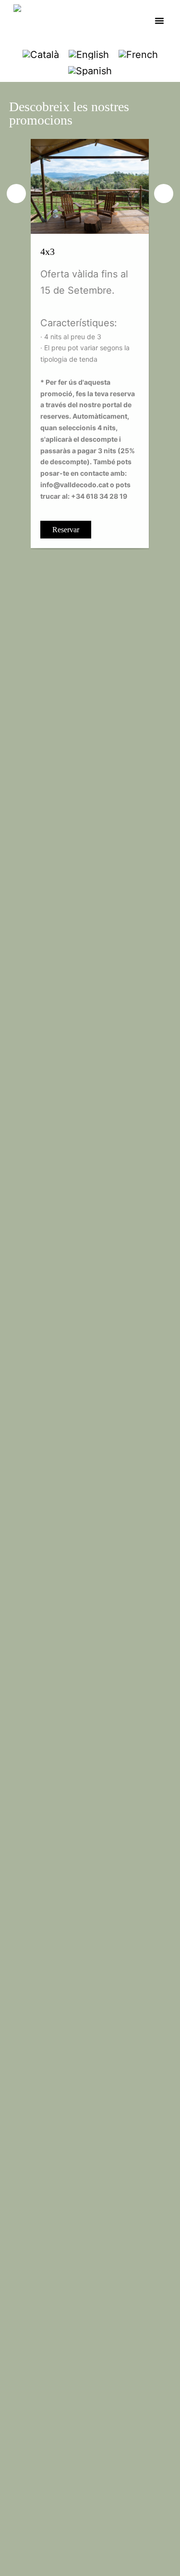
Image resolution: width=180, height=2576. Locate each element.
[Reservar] (90, 185)
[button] (159, 21)
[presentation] (16, 194)
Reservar (66, 530)
